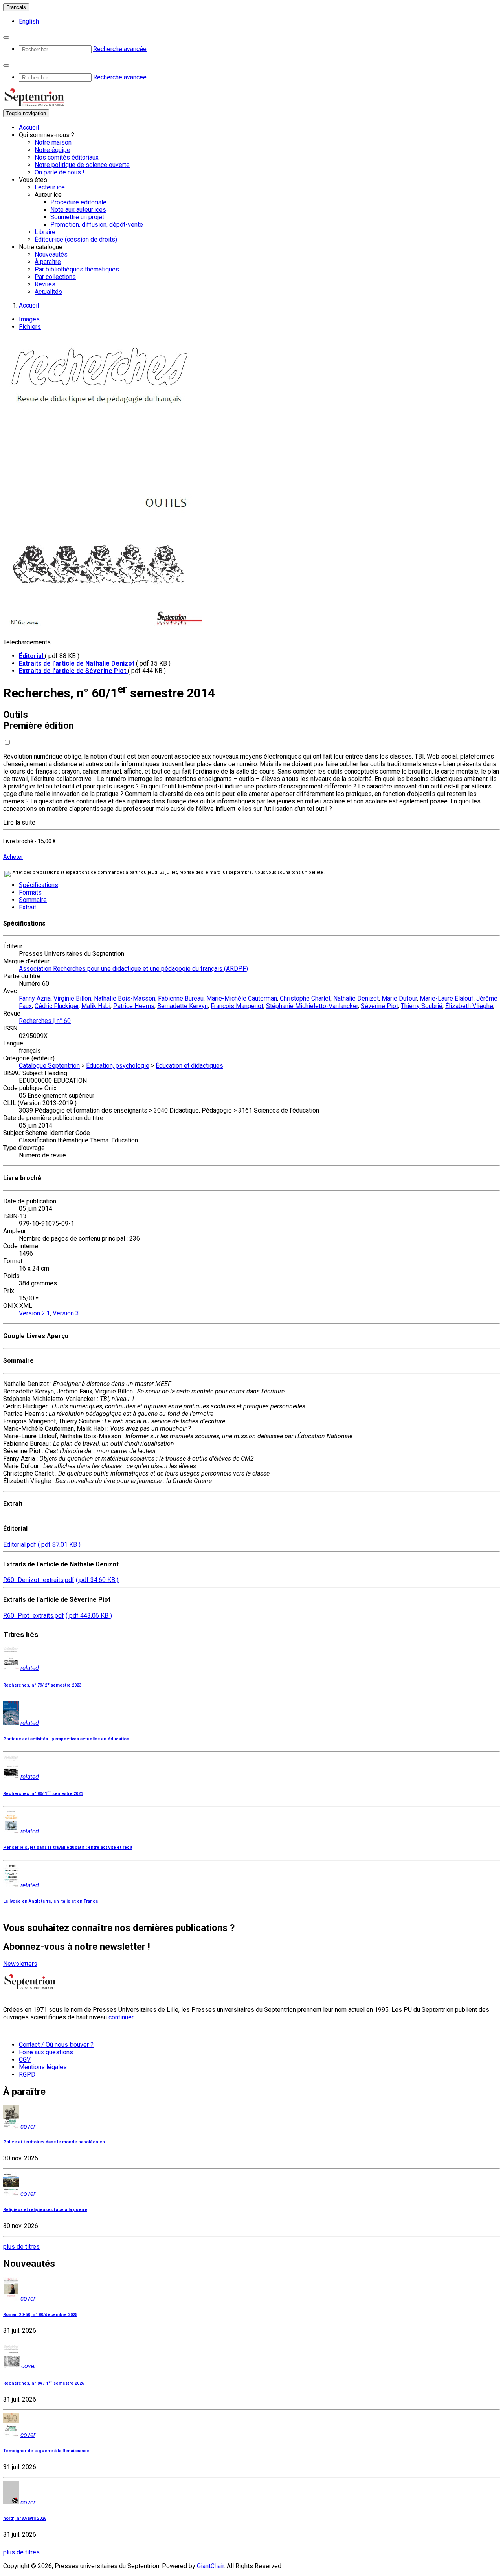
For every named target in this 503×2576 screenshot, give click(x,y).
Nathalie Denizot (356, 998)
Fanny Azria (35, 998)
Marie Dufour (399, 998)
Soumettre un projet (77, 217)
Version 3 (66, 1313)
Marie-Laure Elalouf (447, 998)
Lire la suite (19, 822)
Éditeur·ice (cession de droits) (76, 239)
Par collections (55, 277)
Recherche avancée (120, 49)
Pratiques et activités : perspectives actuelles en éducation (66, 1739)
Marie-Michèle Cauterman (242, 998)
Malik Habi (96, 1006)
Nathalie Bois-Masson (125, 998)
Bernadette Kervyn (183, 1006)
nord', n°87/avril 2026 (25, 2518)
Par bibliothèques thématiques (77, 269)
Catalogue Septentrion (49, 1066)
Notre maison (53, 142)
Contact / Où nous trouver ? (56, 2045)
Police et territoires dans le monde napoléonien (54, 2142)
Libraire (45, 232)
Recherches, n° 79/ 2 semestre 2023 (42, 1685)
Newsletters (20, 1964)
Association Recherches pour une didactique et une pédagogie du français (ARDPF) (133, 969)
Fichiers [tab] (30, 327)
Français (16, 7)
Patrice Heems (134, 1006)
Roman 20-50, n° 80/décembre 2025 (40, 2315)
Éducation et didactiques (189, 1066)
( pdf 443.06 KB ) (89, 1616)
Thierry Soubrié (422, 1006)
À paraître (48, 262)
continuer (121, 2017)
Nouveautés (51, 254)
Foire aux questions (46, 2052)
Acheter (13, 857)
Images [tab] (29, 319)
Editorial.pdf (20, 1545)
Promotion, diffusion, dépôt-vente (97, 225)
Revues (45, 284)
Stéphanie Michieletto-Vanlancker (312, 1006)
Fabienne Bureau (181, 998)
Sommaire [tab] (33, 900)
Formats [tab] (30, 892)
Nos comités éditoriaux (67, 157)
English (29, 21)
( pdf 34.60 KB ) (97, 1580)
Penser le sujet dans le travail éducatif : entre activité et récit (68, 1847)
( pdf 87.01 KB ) (59, 1545)
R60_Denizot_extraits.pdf (39, 1580)
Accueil (29, 127)
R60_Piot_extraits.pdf (34, 1616)
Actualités (48, 292)
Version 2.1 (34, 1313)
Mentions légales (43, 2067)
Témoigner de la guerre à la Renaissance (46, 2451)
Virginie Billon (72, 998)
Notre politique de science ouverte (82, 165)
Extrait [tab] (28, 907)
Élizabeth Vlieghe (469, 1006)
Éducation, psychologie (118, 1066)
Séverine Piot (379, 1006)
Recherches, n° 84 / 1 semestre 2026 (44, 2383)
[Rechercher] (6, 37)
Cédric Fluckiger (57, 1006)
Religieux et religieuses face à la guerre (45, 2210)
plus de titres (21, 2247)
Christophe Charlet (305, 998)
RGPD (27, 2075)
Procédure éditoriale (78, 202)
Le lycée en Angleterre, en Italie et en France (51, 1901)
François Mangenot (237, 1006)
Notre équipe (52, 150)
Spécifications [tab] (39, 885)
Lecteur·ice (50, 187)
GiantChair (210, 2566)
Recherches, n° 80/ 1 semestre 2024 (43, 1794)
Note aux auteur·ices (78, 210)
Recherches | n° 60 (45, 1021)
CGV (25, 2060)
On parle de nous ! (60, 172)
